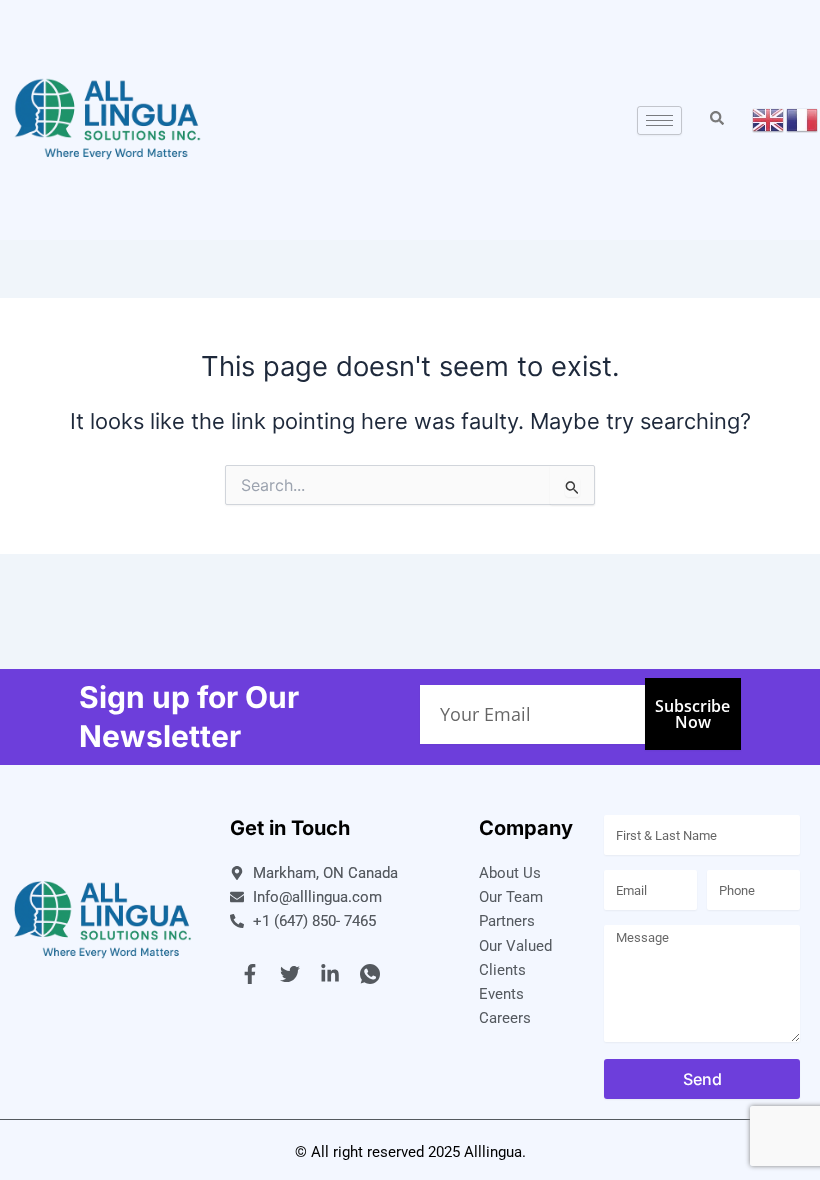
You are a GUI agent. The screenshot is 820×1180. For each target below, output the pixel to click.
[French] (803, 119)
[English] (769, 119)
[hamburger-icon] (659, 120)
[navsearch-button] (717, 120)
